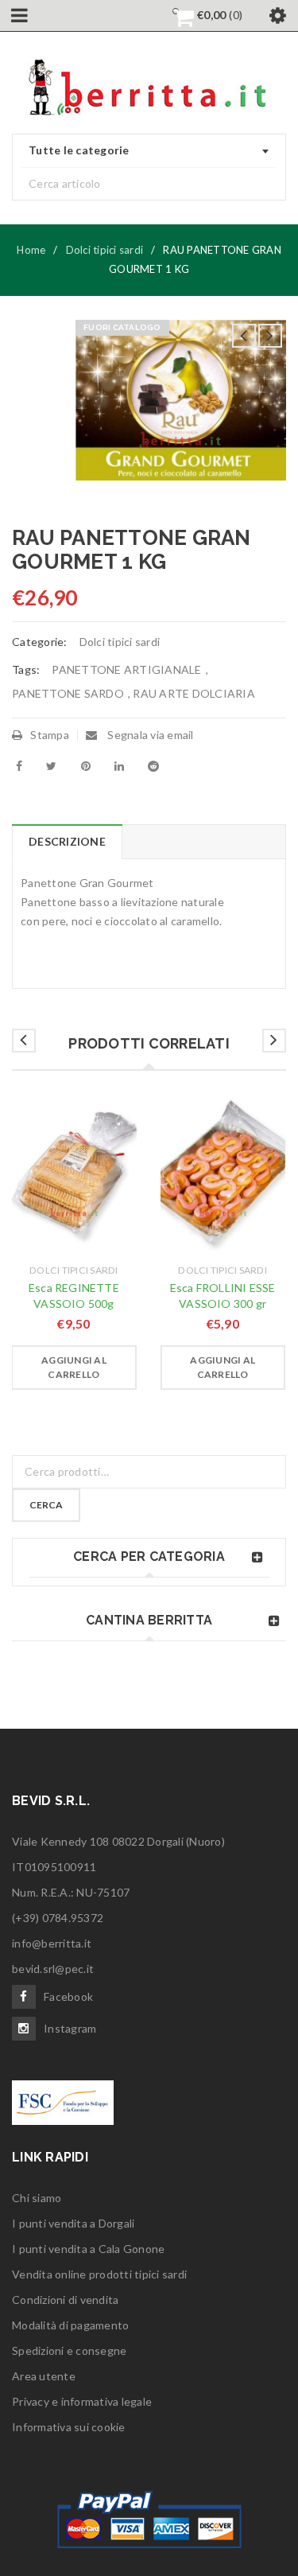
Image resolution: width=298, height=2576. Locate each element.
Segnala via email (149, 735)
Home (31, 250)
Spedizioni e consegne (69, 2350)
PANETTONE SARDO (68, 693)
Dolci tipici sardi (105, 250)
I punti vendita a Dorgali (73, 2223)
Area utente (44, 2376)
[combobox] (149, 151)
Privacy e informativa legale (82, 2401)
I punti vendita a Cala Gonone (88, 2249)
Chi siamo (37, 2198)
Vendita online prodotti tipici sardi (99, 2274)
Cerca (46, 1505)
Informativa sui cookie (69, 2427)
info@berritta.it (52, 1943)
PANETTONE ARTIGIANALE (126, 669)
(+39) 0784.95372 (58, 1918)
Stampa (50, 735)
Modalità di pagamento (70, 2325)
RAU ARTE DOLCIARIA (194, 693)
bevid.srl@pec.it (53, 1969)
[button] (74, 1368)
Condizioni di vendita (65, 2300)
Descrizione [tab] (67, 841)
